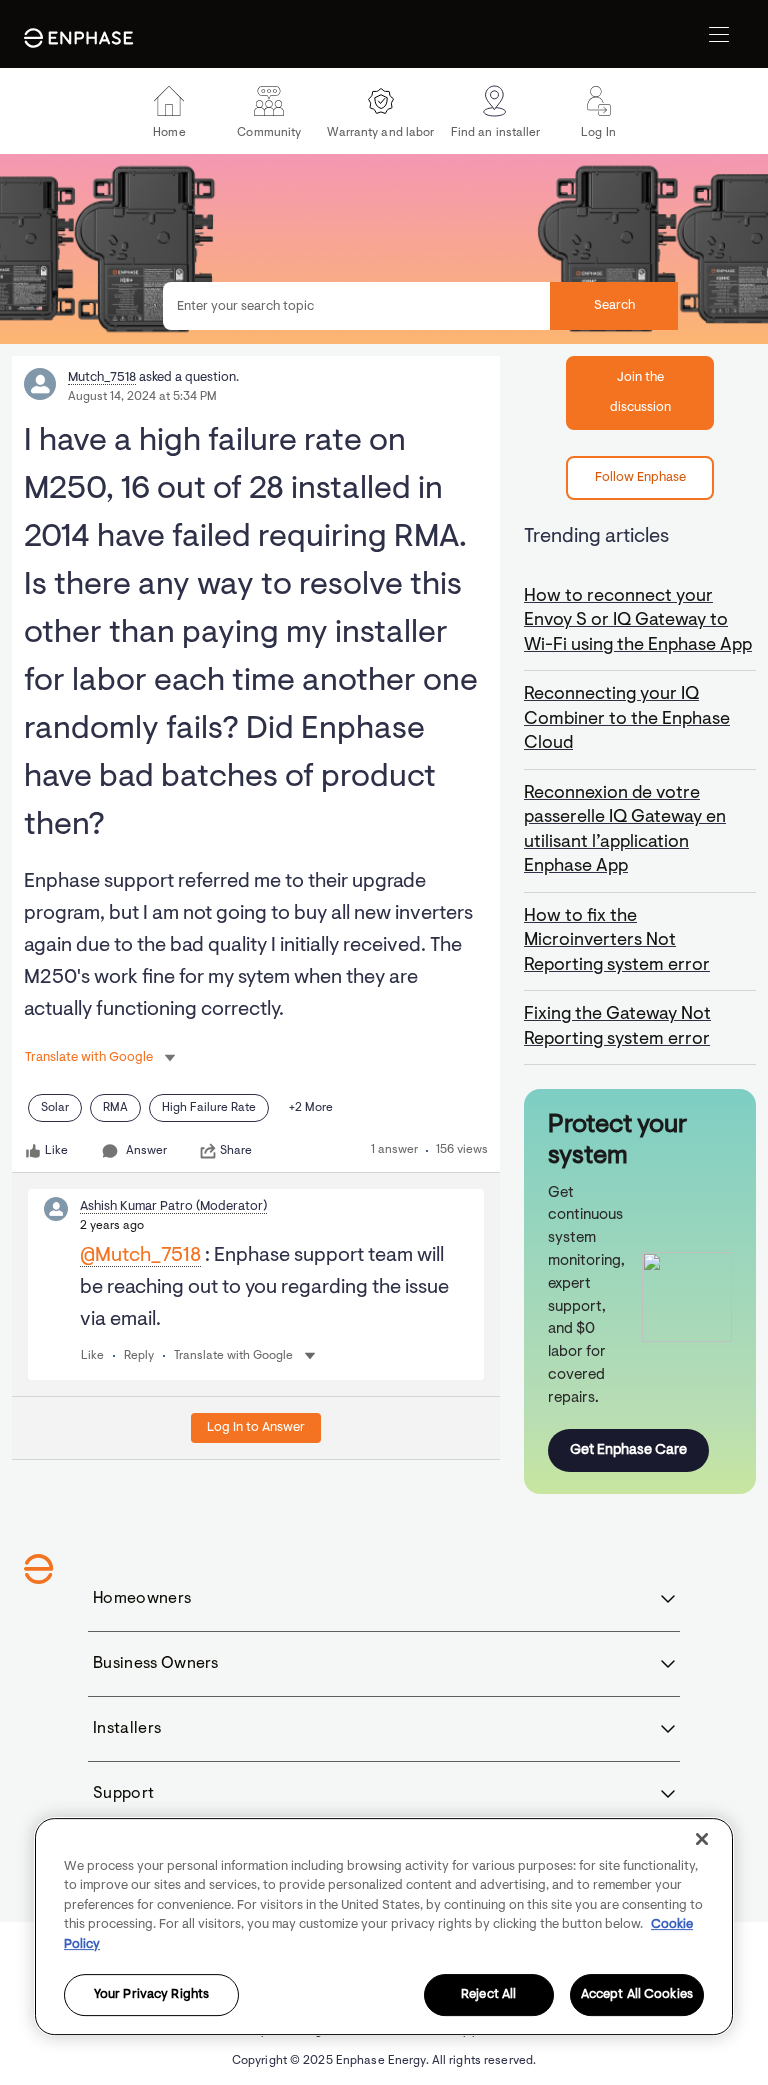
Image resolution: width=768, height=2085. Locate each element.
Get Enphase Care (628, 1450)
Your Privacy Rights (151, 1995)
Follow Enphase (640, 477)
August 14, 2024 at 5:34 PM (142, 397)
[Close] (702, 1839)
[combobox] (420, 306)
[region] (384, 1926)
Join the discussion (640, 392)
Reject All (488, 1995)
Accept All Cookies (637, 1995)
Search (614, 305)
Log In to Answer (256, 1427)
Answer (146, 1151)
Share (236, 1151)
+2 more (311, 1108)
